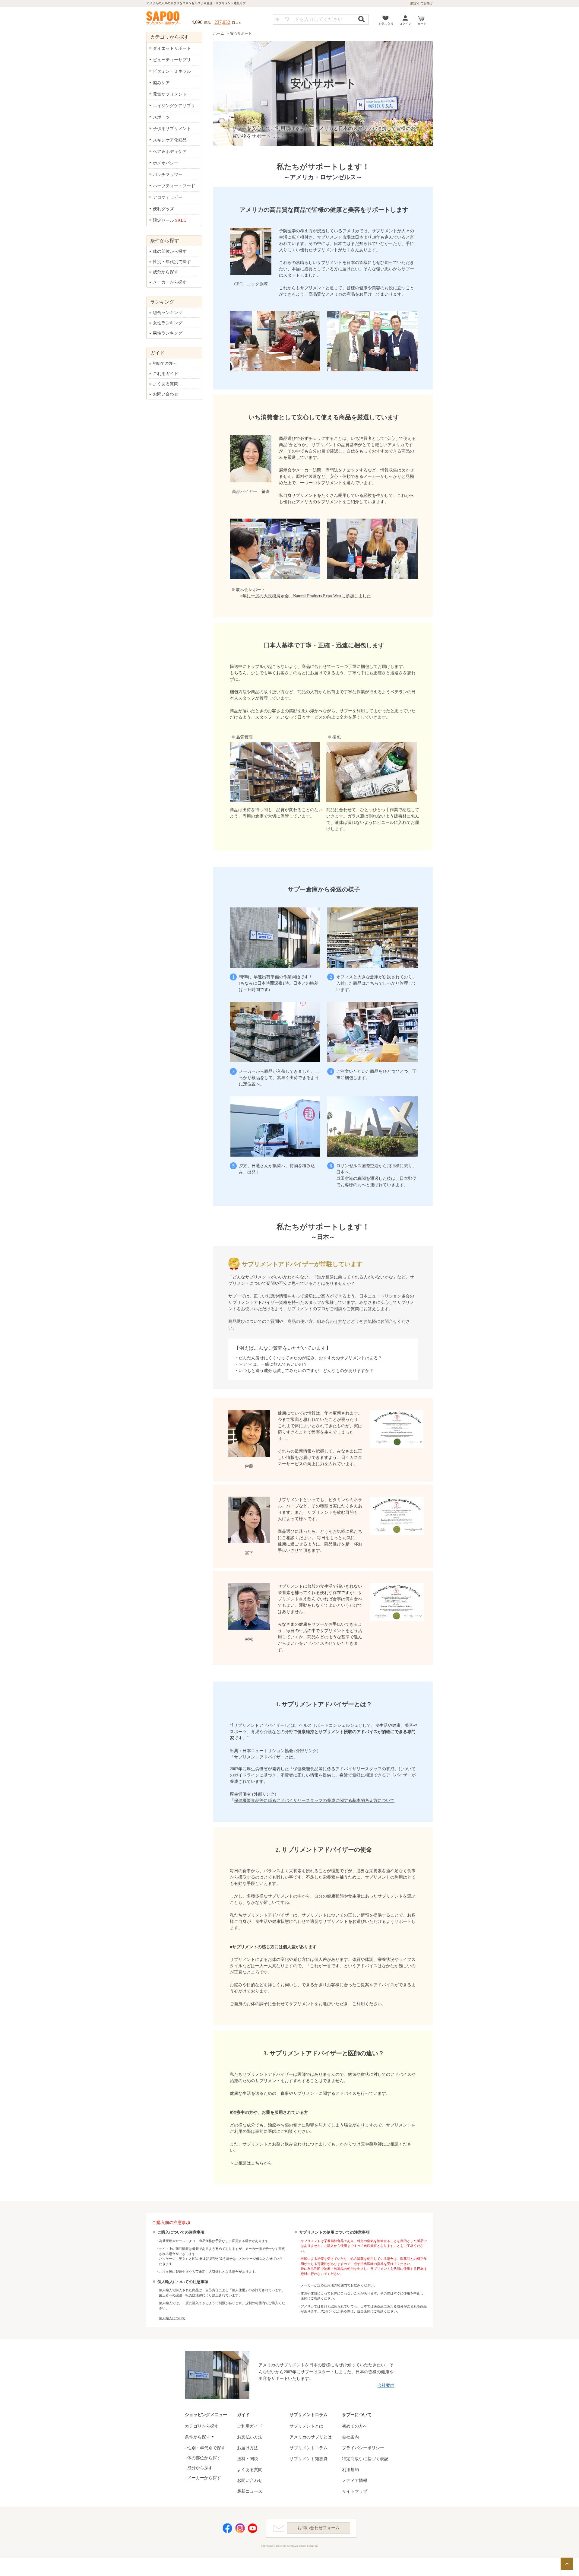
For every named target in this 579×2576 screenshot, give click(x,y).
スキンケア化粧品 (170, 140)
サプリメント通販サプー (164, 18)
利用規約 (350, 2470)
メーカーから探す (170, 282)
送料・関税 (248, 2459)
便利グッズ (163, 209)
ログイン (405, 24)
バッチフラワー (168, 175)
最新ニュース (250, 2491)
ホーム (219, 33)
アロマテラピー (168, 197)
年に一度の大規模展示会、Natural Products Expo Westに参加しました (307, 596)
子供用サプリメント (172, 129)
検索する (362, 19)
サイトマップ (355, 2491)
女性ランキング (168, 323)
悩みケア (161, 83)
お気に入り (386, 24)
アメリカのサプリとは (311, 2437)
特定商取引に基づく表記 (365, 2459)
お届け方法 (248, 2448)
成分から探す (166, 272)
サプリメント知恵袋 (308, 2459)
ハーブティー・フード (174, 186)
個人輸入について (172, 2318)
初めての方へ (165, 363)
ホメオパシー (166, 163)
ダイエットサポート (172, 48)
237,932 (222, 22)
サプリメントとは (306, 2426)
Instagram (240, 2528)
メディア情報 (355, 2481)
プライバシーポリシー (363, 2448)
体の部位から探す (170, 251)
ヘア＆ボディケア (170, 152)
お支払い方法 (250, 2437)
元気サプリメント (170, 94)
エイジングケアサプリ (174, 106)
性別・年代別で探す (172, 262)
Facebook (227, 2528)
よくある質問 (166, 384)
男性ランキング (168, 333)
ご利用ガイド (166, 374)
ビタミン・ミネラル (172, 71)
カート (422, 24)
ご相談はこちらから (253, 2163)
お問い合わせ (166, 394)
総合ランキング (168, 313)
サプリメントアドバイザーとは (264, 1757)
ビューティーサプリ (172, 60)
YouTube (253, 2528)
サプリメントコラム (308, 2448)
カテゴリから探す (202, 2426)
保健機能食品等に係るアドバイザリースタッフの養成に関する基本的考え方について (314, 1801)
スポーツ (161, 117)
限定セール (169, 220)
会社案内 (386, 2385)
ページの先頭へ (567, 2564)
